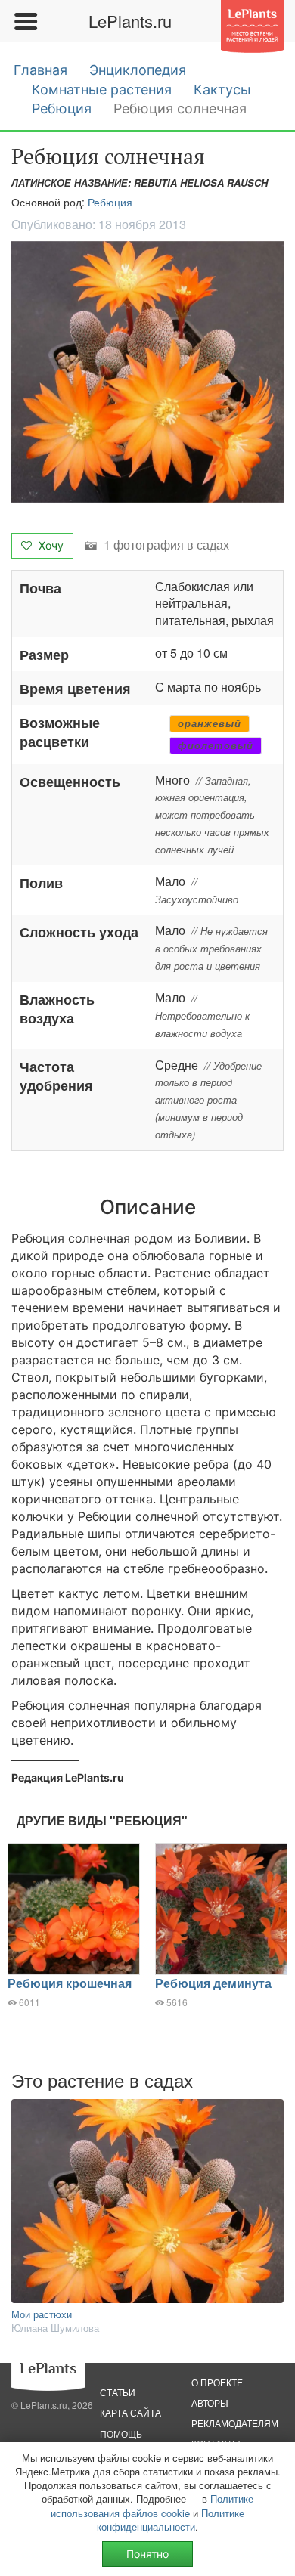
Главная (40, 70)
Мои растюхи (42, 2314)
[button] (147, 372)
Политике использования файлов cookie (152, 2505)
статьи (118, 2392)
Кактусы (222, 90)
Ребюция (62, 108)
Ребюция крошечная (70, 1983)
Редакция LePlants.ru (68, 1777)
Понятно (147, 2554)
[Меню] (25, 21)
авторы (210, 2403)
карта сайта (130, 2412)
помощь (121, 2434)
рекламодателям (235, 2423)
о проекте (217, 2382)
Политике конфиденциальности (171, 2520)
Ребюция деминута (213, 1983)
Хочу (50, 545)
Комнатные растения (102, 90)
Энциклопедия (138, 70)
